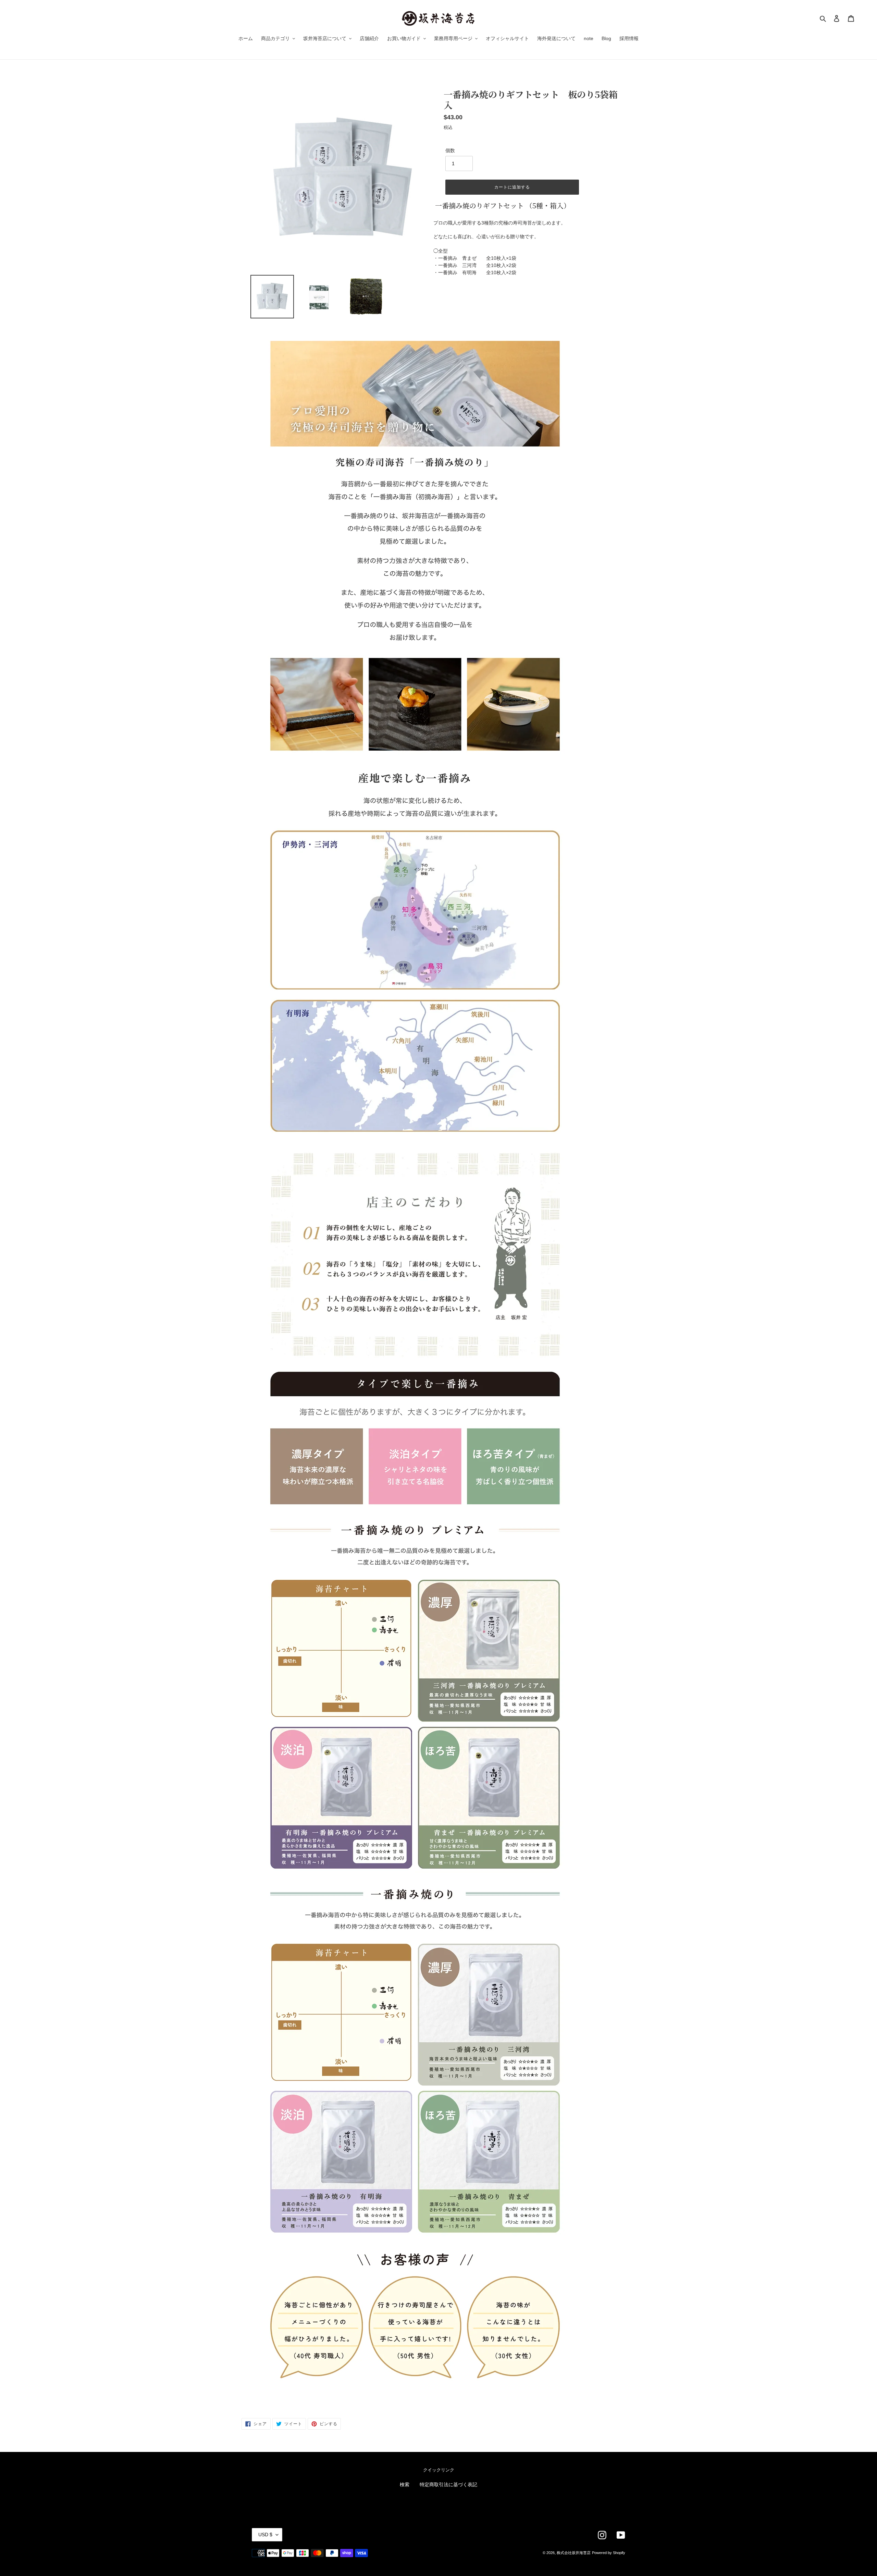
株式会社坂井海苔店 (574, 2553)
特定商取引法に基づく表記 (448, 2484)
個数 (450, 150)
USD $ (265, 2535)
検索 (405, 2484)
